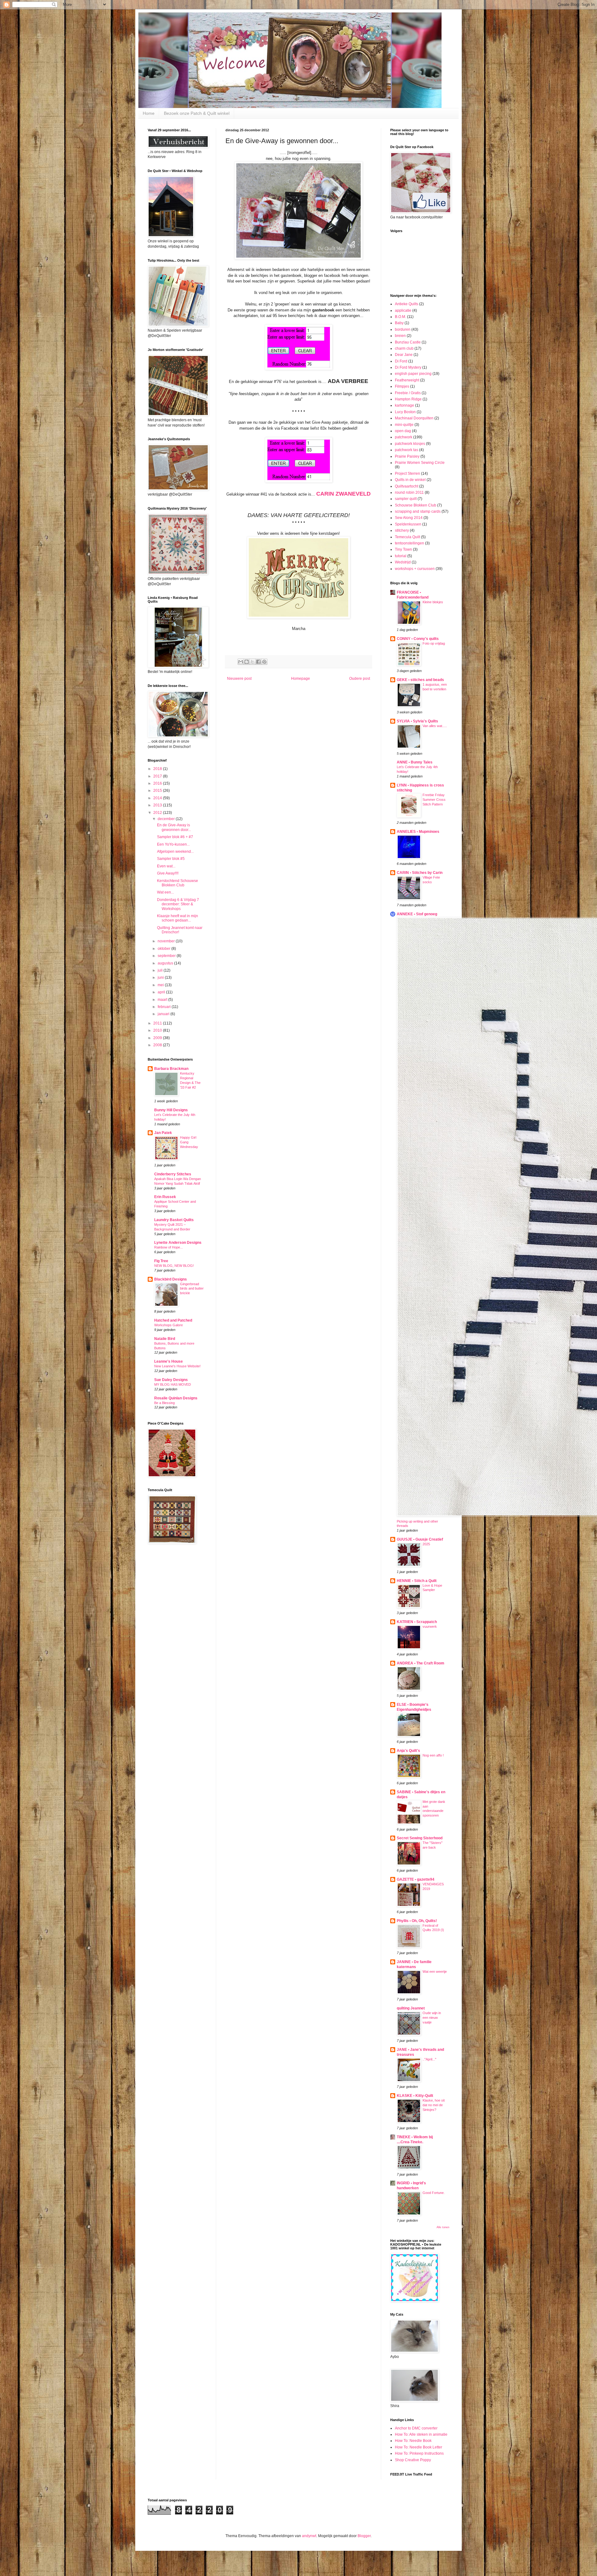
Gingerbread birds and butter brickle (192, 1289)
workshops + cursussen (415, 569)
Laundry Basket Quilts (174, 1220)
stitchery (402, 530)
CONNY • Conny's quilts (418, 639)
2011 (158, 1023)
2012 (158, 813)
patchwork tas (407, 450)
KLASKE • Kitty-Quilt (415, 2096)
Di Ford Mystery (408, 367)
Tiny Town (403, 549)
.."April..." (429, 2059)
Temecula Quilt (407, 537)
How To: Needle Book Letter (419, 2447)
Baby (399, 323)
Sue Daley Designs (171, 1380)
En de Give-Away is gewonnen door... (174, 827)
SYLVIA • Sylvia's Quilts (417, 721)
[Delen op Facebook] (258, 662)
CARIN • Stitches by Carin (420, 873)
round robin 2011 (409, 492)
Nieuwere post (239, 679)
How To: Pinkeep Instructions (419, 2453)
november (167, 941)
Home (149, 113)
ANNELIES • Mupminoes (418, 832)
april (162, 992)
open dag (403, 431)
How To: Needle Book (413, 2441)
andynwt (309, 2536)
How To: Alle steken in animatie (421, 2434)
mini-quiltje (404, 425)
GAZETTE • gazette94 (416, 1879)
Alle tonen (443, 2227)
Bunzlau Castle (408, 342)
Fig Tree (161, 1261)
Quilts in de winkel (410, 480)
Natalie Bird (165, 1339)
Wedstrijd (403, 562)
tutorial (401, 556)
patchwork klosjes (410, 444)
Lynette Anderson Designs (178, 1243)
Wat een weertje (435, 1972)
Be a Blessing (164, 1403)
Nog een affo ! (433, 1755)
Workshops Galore (169, 1325)
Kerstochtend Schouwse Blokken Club (178, 883)
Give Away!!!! (168, 873)
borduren (403, 329)
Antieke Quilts (407, 304)
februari (165, 1007)
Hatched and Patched (173, 1320)
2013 (158, 805)
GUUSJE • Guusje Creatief (420, 1539)
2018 (158, 769)
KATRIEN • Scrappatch (417, 1622)
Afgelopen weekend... (175, 852)
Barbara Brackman (171, 1069)
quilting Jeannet (411, 2008)
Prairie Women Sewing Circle (420, 463)
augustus (166, 963)
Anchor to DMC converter (416, 2428)
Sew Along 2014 (409, 518)
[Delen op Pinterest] (264, 662)
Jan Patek (163, 1133)
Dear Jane (404, 355)
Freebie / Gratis (408, 393)
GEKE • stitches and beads (420, 680)
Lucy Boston (405, 412)
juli (161, 970)
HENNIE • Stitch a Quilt (417, 1581)
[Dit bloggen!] (247, 662)
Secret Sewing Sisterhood (420, 1838)
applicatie (403, 310)
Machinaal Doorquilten (414, 418)
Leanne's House (169, 1361)
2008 (158, 1045)
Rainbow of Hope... (169, 1247)
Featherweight (407, 380)
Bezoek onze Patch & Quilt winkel (197, 113)
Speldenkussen (408, 524)
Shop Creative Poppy (413, 2460)
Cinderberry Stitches (173, 1174)
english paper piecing (413, 374)
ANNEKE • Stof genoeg (417, 914)
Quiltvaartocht (407, 486)
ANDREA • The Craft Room (421, 1663)
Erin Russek (165, 1197)
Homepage (301, 679)
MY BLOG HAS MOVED (173, 1384)
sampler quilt (406, 499)
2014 (158, 798)
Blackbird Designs (171, 1279)
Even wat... (166, 866)
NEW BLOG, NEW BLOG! (174, 1266)
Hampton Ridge (408, 399)
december (167, 819)
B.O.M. (400, 317)
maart (163, 1000)
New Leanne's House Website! (177, 1366)
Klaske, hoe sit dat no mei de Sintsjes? (434, 2105)
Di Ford (401, 361)
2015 (158, 791)
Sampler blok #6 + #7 (175, 837)
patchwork (404, 437)
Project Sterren (407, 474)
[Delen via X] (252, 662)
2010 (158, 1030)
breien (400, 336)
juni (161, 978)
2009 (158, 1038)
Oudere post (360, 679)
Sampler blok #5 (171, 859)
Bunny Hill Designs (171, 1110)
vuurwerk (430, 1626)
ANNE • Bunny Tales (415, 762)
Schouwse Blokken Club (416, 505)
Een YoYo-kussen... (173, 844)
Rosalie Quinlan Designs (176, 1398)
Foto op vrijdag (434, 643)
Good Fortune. (434, 2193)
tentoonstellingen (410, 543)
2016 (158, 783)
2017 (158, 776)
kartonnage (405, 405)
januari (164, 1014)
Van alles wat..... (435, 726)
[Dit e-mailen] (241, 662)
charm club (404, 348)
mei (161, 985)
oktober (164, 949)
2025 (426, 1544)
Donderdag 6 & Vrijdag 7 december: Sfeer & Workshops (178, 904)
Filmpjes (402, 386)
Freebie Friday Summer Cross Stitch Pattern (434, 800)
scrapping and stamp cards (418, 511)
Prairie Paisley (407, 456)
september (167, 956)
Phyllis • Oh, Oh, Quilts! (417, 1921)
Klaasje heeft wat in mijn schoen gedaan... (178, 918)
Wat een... (165, 892)
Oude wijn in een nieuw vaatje (432, 2018)
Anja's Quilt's (408, 1751)
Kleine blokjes (433, 602)
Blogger (364, 2536)
